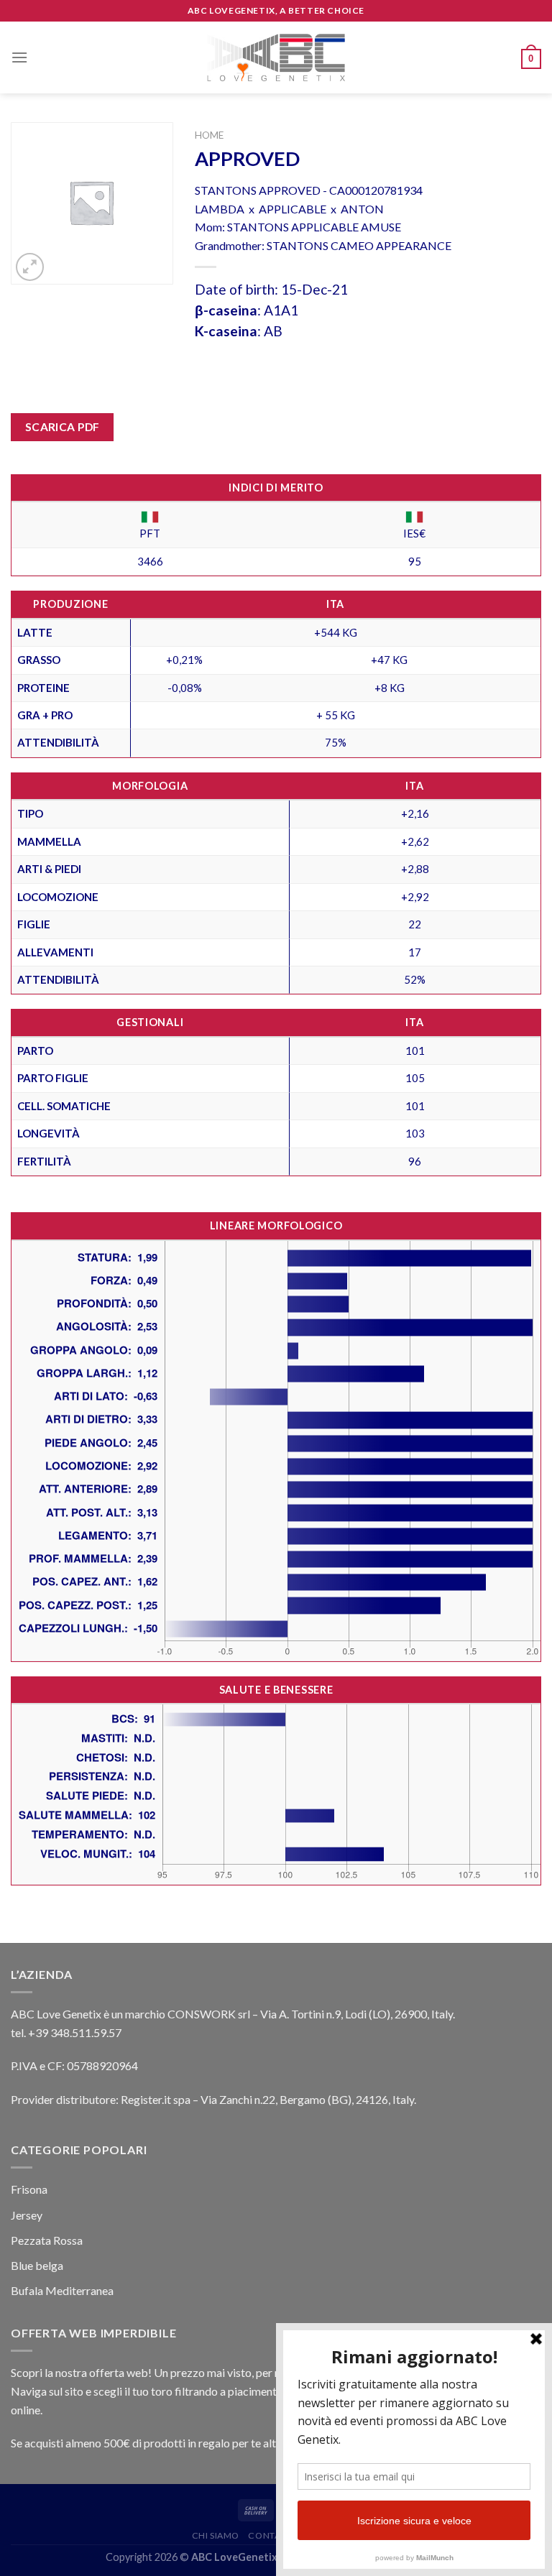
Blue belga (37, 2265)
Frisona (29, 2189)
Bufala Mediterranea (62, 2290)
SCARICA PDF (63, 427)
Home (209, 135)
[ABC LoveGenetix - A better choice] (276, 57)
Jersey (27, 2215)
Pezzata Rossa (47, 2240)
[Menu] (19, 57)
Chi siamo (216, 2535)
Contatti (271, 2535)
